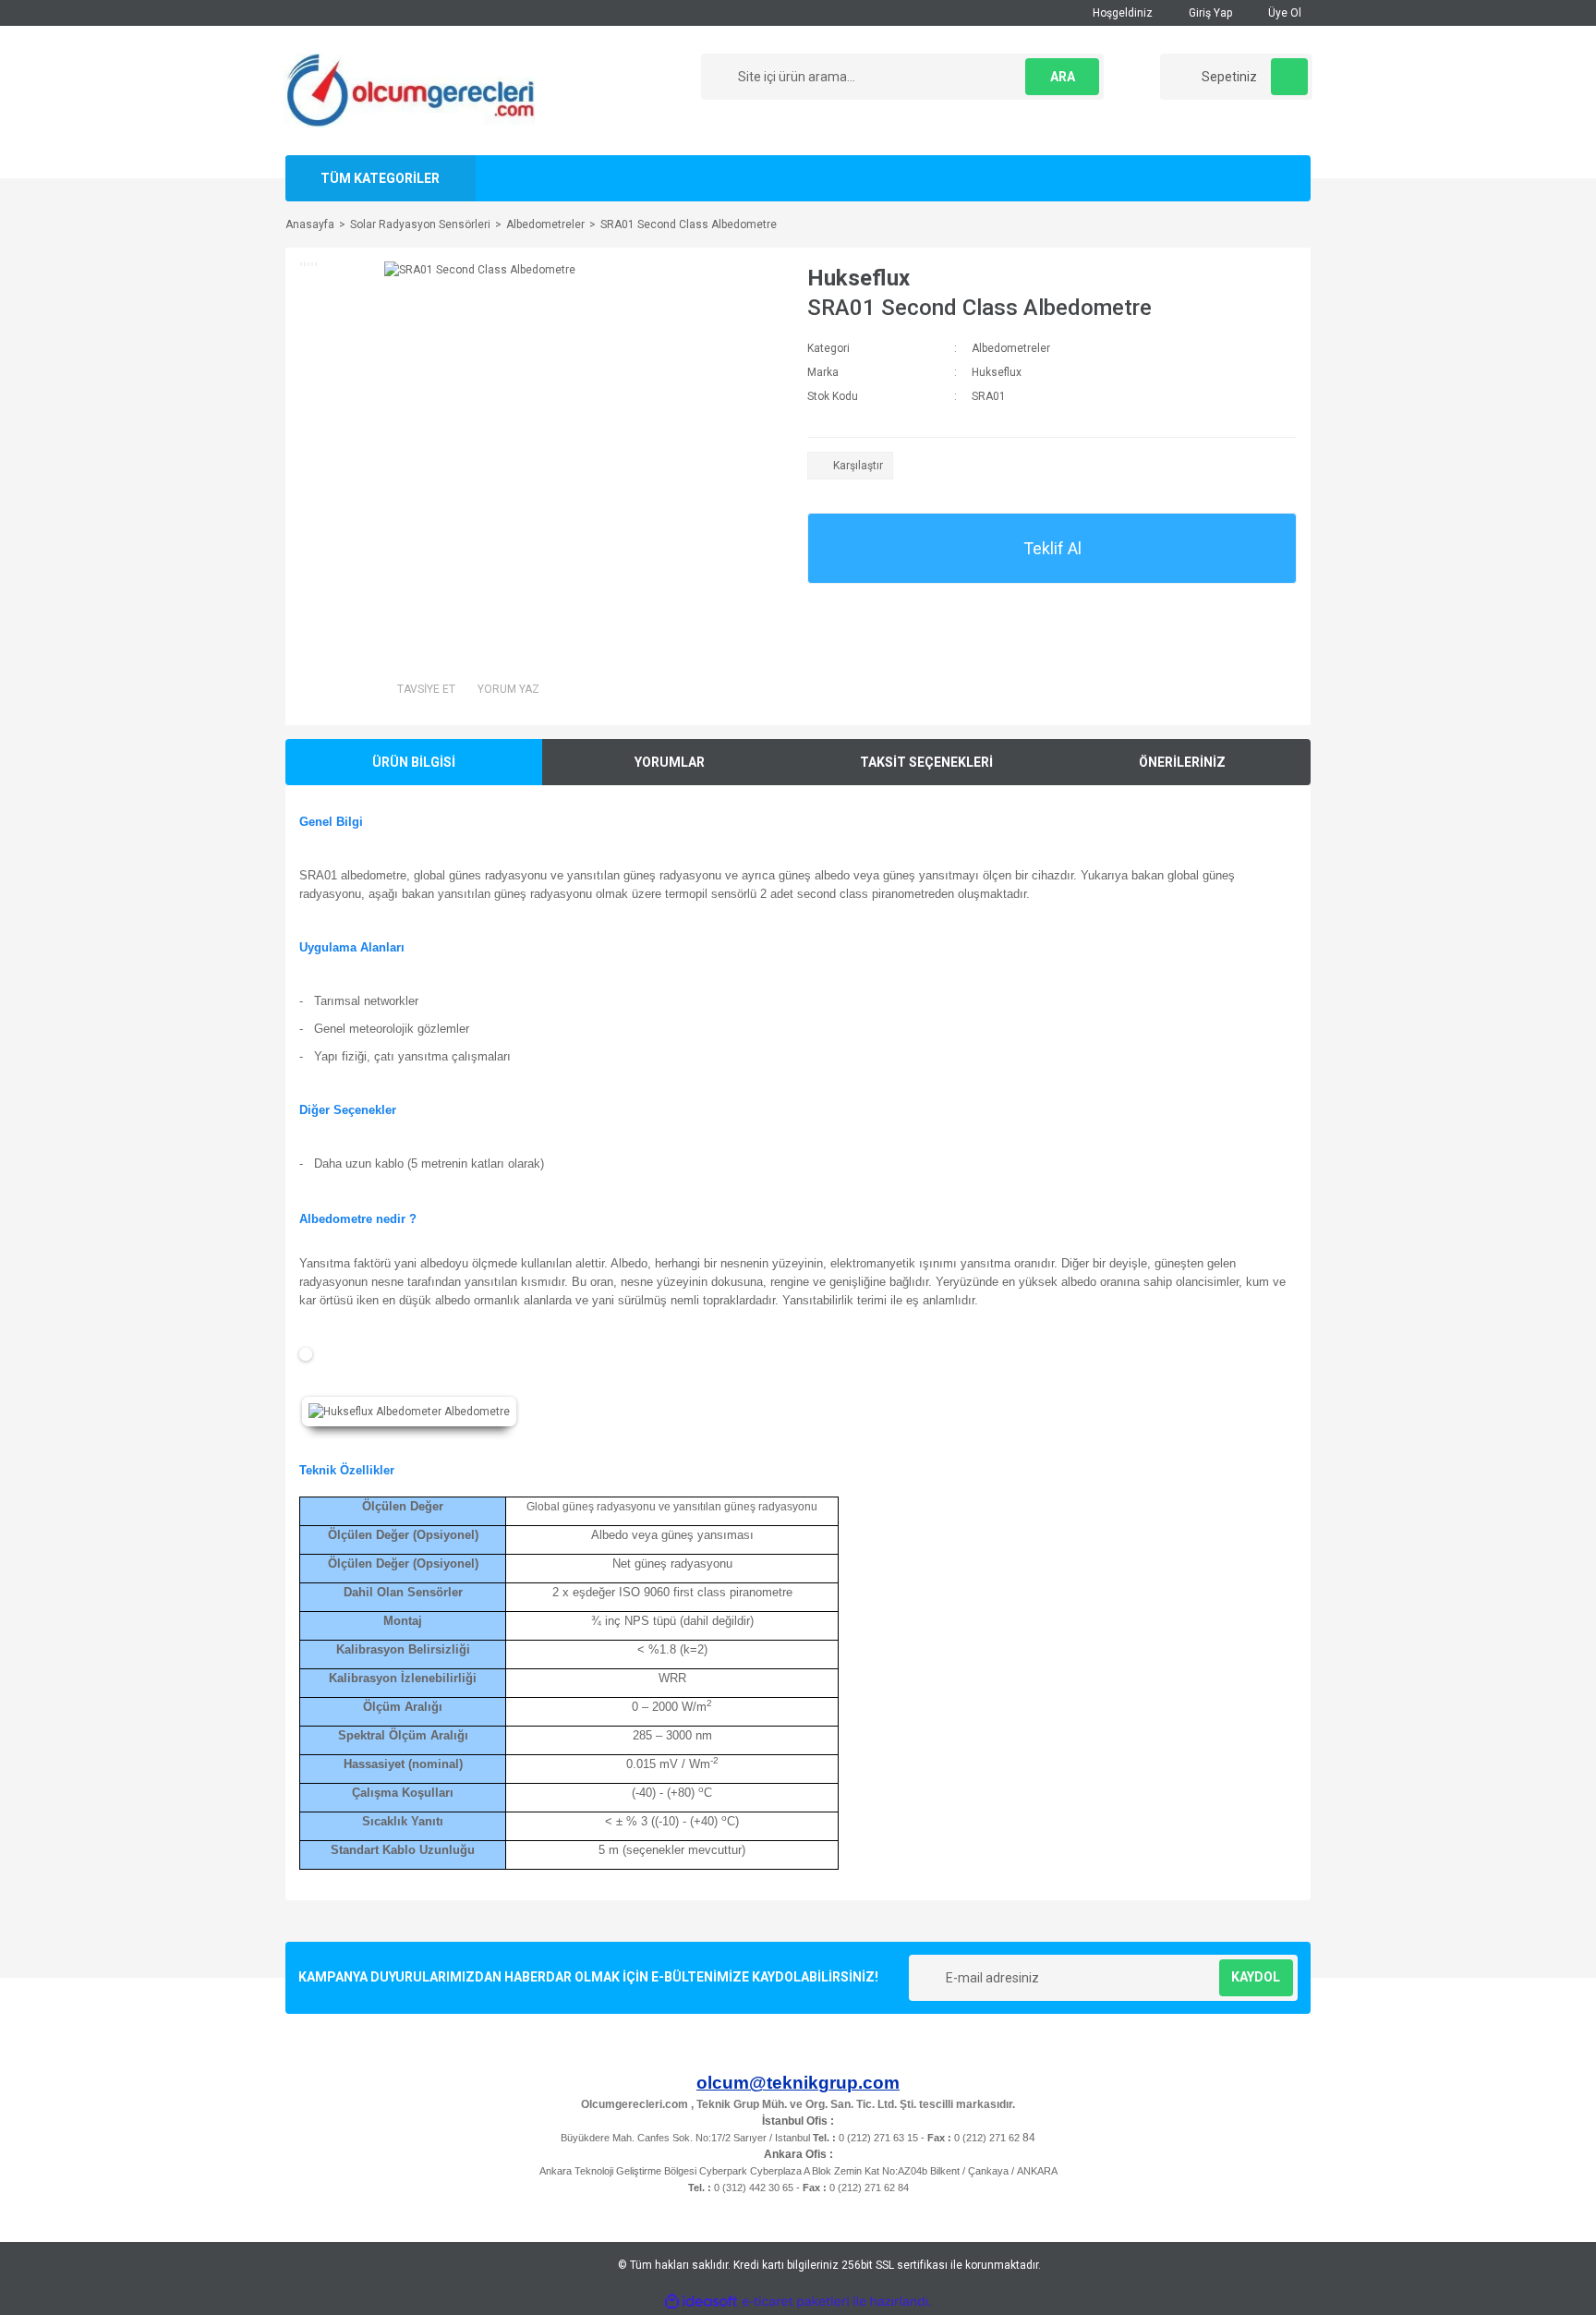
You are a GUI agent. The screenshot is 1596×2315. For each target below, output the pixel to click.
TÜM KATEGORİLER (380, 178)
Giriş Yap (1209, 13)
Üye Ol (1283, 13)
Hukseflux (858, 278)
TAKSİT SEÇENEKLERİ (926, 762)
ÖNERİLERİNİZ (1182, 762)
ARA (1063, 77)
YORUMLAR (670, 762)
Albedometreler (1011, 348)
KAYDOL (1256, 1977)
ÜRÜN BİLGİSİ (414, 762)
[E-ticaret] (796, 2302)
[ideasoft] (701, 2302)
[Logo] (409, 90)
